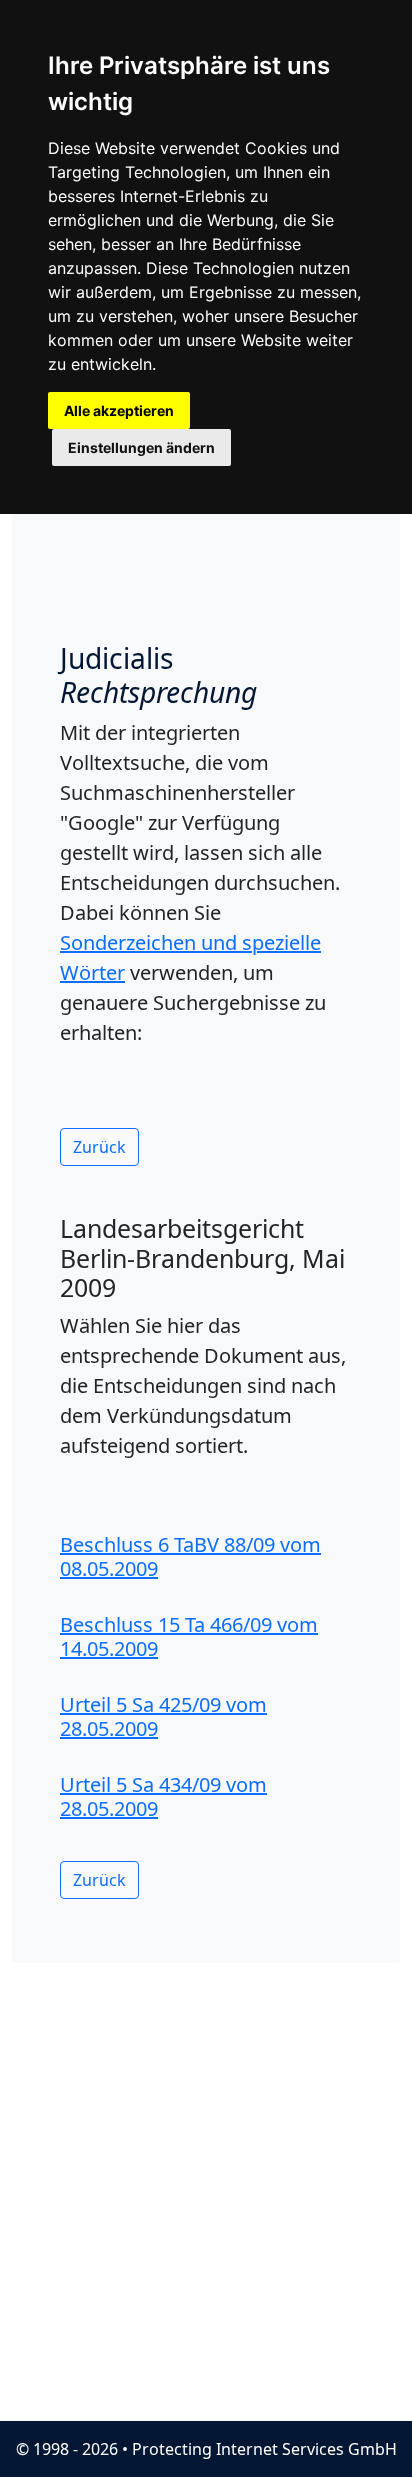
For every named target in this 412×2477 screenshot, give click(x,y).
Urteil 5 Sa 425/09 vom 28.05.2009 (163, 1716)
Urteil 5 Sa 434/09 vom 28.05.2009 (163, 1796)
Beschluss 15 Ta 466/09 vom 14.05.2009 (189, 1636)
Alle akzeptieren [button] (119, 410)
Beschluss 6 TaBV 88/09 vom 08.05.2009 (190, 1556)
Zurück (99, 1147)
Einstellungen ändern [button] (141, 447)
